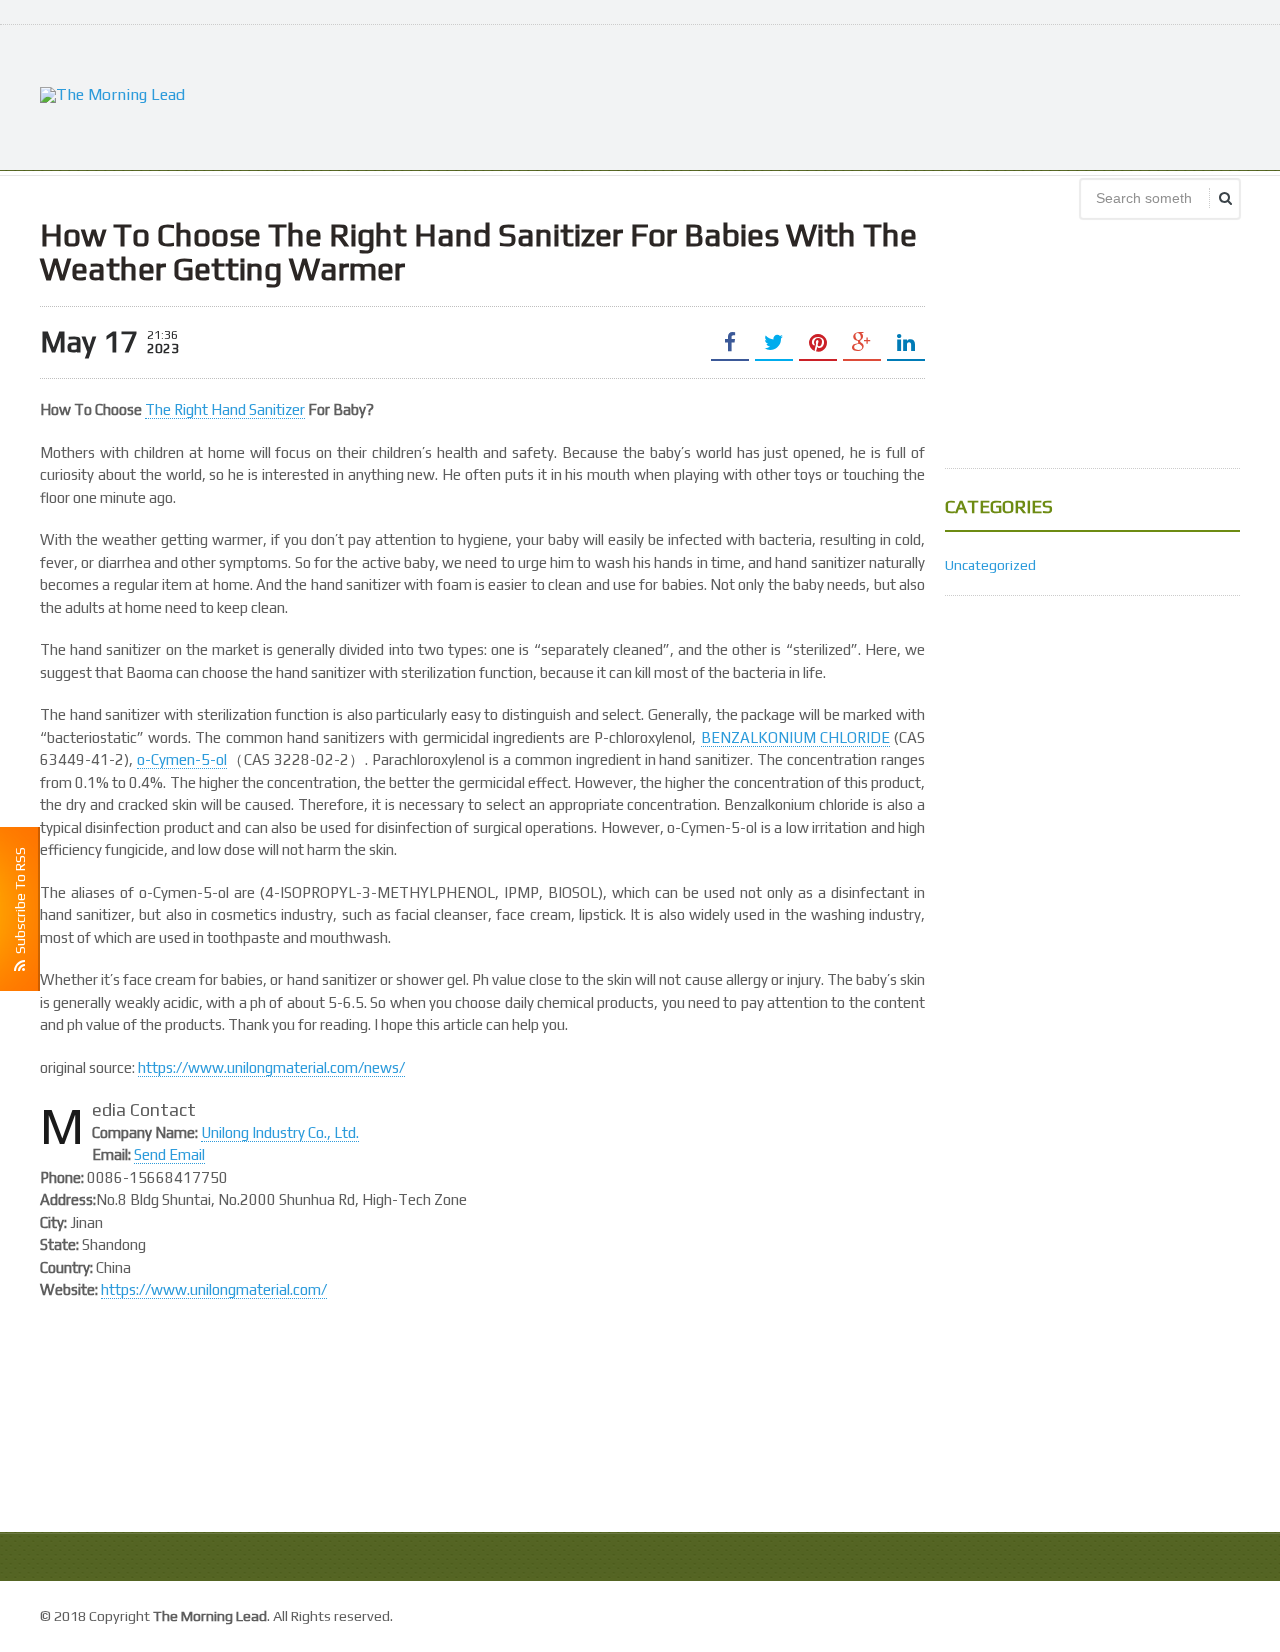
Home (1219, 1613)
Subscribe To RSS (20, 903)
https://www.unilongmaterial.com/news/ (271, 1067)
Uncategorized (990, 565)
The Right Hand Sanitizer (225, 409)
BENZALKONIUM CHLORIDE (795, 737)
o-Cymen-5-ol (182, 759)
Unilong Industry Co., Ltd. (280, 1132)
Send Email (169, 1154)
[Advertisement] (876, 95)
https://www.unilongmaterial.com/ (214, 1289)
